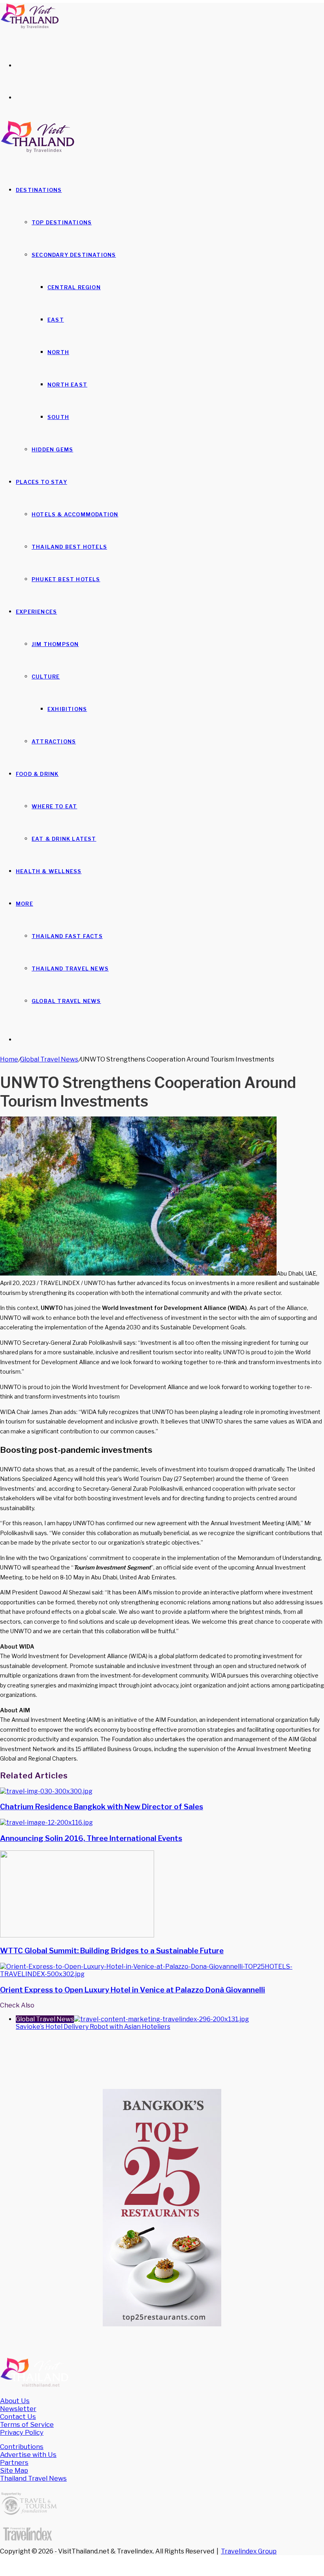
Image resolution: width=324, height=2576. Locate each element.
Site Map (14, 2470)
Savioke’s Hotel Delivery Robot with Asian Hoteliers (93, 2027)
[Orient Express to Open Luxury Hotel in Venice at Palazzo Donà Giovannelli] (162, 1974)
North (58, 352)
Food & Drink (37, 774)
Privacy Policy (22, 2432)
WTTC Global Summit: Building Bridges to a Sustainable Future (112, 1951)
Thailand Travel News (70, 969)
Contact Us (18, 2417)
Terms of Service (27, 2424)
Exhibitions (67, 709)
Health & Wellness (49, 871)
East (56, 320)
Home (9, 1059)
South (58, 417)
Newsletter (18, 2409)
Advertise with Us (28, 2455)
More (24, 904)
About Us (15, 2401)
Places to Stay (41, 482)
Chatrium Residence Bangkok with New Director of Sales (102, 1807)
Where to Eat (54, 806)
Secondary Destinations (74, 255)
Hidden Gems (52, 449)
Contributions (22, 2447)
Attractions (54, 741)
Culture (46, 677)
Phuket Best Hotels (66, 579)
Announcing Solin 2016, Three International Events (91, 1838)
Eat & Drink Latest (64, 839)
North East (67, 385)
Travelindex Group (249, 2551)
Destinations (39, 190)
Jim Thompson (55, 644)
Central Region (74, 287)
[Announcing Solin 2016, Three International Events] (46, 1823)
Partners (14, 2462)
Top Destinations (62, 222)
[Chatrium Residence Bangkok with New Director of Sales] (46, 1791)
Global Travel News (66, 1001)
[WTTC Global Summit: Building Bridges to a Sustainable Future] (77, 1935)
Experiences (36, 612)
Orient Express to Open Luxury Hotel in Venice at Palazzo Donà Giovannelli (133, 1990)
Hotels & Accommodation (75, 514)
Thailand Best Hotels (69, 547)
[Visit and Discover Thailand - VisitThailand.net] (30, 27)
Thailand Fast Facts (67, 936)
